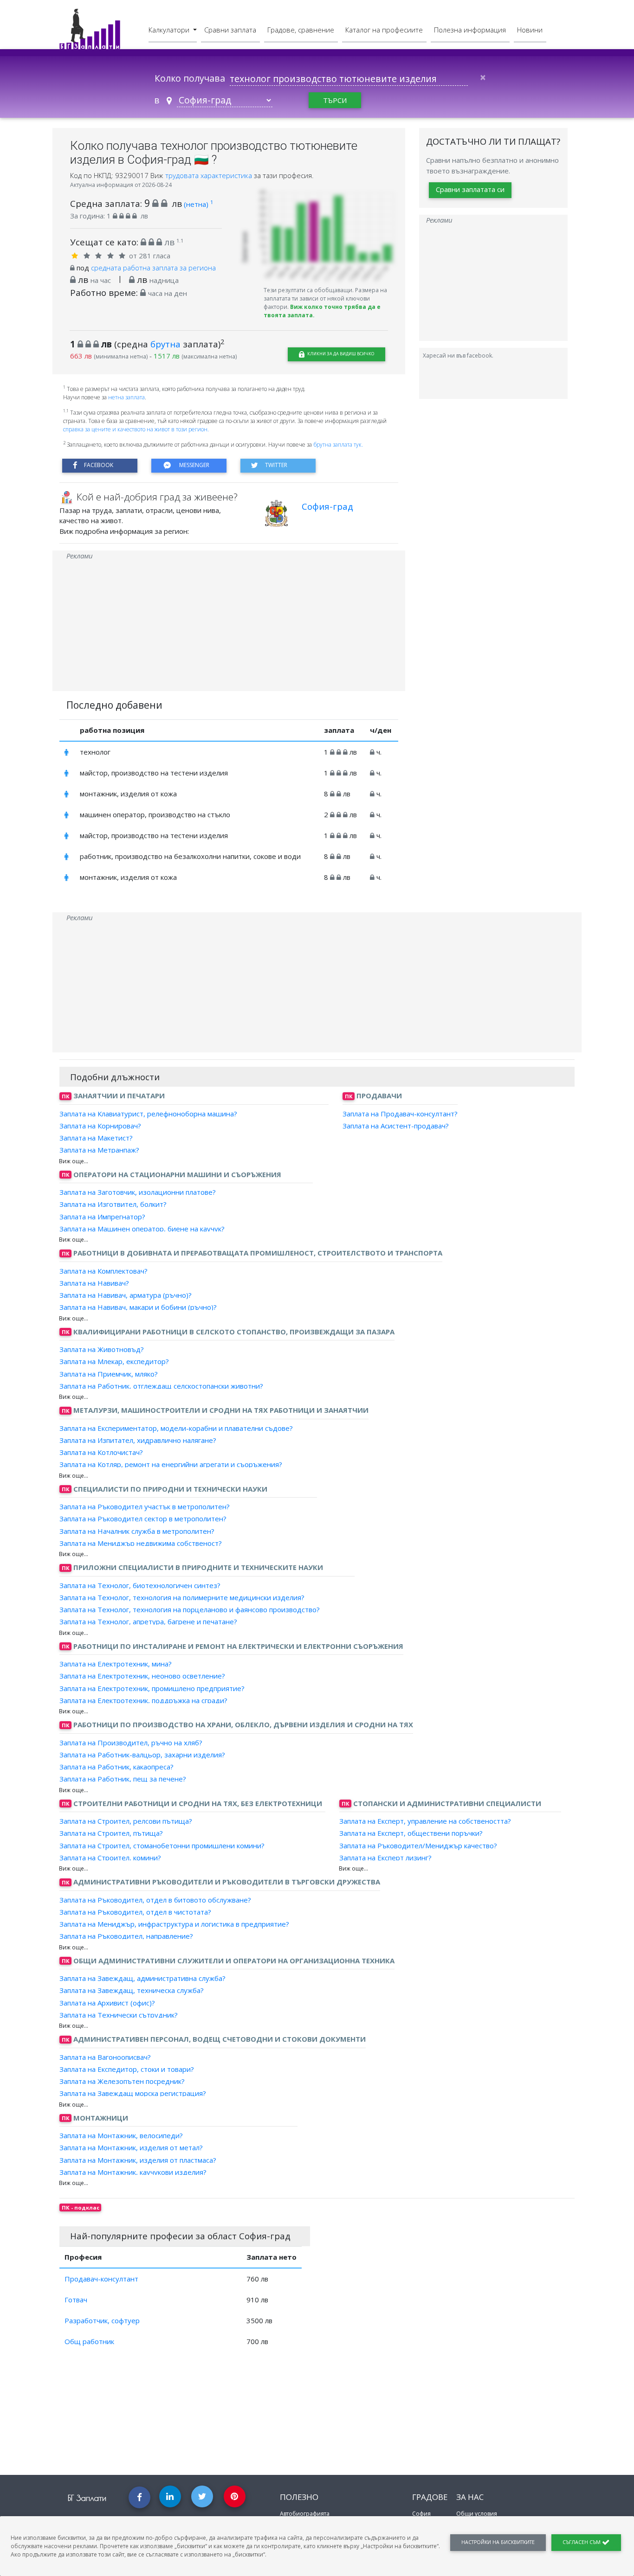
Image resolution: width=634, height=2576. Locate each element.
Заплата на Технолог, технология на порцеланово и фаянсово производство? (190, 1609)
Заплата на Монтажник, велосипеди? (121, 2135)
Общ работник (89, 2341)
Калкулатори (170, 30)
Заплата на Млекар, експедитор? (114, 1361)
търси (335, 100)
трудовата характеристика (210, 175)
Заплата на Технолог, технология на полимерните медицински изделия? (182, 1597)
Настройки (498, 2542)
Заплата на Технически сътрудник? (119, 2015)
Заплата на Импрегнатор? (102, 1216)
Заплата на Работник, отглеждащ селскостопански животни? (161, 1386)
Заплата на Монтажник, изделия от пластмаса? (138, 2159)
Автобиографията (305, 2514)
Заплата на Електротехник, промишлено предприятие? (152, 1688)
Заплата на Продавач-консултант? (400, 1113)
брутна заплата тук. (338, 445)
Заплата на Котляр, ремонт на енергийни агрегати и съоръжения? (171, 1464)
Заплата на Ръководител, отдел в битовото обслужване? (155, 1899)
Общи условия (477, 2514)
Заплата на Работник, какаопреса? (116, 1767)
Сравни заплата (230, 30)
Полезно (299, 2497)
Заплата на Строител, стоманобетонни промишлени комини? (162, 1845)
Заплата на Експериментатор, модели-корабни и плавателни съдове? (176, 1428)
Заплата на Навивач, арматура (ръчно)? (126, 1295)
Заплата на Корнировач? (100, 1126)
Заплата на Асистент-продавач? (396, 1126)
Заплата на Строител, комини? (110, 1858)
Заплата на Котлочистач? (101, 1452)
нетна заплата (126, 397)
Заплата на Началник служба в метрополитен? (137, 1531)
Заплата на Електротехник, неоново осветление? (142, 1676)
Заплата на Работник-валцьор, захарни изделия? (142, 1755)
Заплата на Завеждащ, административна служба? (142, 1978)
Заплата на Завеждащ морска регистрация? (133, 2093)
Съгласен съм (582, 2542)
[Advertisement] (229, 626)
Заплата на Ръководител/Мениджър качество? (418, 1845)
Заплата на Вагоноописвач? (105, 2057)
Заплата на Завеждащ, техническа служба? (132, 1990)
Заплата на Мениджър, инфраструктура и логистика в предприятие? (174, 1924)
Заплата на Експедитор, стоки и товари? (127, 2069)
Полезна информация (470, 30)
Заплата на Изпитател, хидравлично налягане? (138, 1440)
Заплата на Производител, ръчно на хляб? (131, 1742)
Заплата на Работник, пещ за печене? (123, 1779)
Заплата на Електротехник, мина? (116, 1664)
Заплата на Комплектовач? (104, 1270)
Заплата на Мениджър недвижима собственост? (141, 1543)
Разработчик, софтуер (102, 2320)
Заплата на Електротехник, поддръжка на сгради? (143, 1700)
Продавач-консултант (101, 2279)
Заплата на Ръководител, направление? (126, 1936)
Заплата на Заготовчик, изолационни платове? (138, 1192)
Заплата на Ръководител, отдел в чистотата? (135, 1912)
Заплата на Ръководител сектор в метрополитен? (143, 1519)
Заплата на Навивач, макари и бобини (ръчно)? (138, 1307)
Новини (530, 30)
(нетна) (198, 204)
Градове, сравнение (301, 30)
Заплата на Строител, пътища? (111, 1833)
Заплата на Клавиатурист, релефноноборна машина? (148, 1113)
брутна (165, 344)
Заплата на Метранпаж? (99, 1150)
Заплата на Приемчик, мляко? (109, 1373)
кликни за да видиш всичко (340, 354)
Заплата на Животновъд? (102, 1349)
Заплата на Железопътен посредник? (122, 2081)
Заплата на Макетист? (96, 1138)
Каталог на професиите (384, 30)
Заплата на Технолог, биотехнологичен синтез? (140, 1585)
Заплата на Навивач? (94, 1283)
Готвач (76, 2300)
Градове (430, 2497)
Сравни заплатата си (470, 189)
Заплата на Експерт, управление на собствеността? (425, 1821)
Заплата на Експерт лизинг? (385, 1858)
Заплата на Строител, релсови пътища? (126, 1821)
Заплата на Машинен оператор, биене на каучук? (142, 1229)
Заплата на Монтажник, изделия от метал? (131, 2147)
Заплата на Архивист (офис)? (107, 2002)
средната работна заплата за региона (153, 268)
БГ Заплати (87, 2498)
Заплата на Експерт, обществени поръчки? (411, 1833)
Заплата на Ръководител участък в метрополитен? (145, 1506)
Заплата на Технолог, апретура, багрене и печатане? (148, 1621)
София (421, 2514)
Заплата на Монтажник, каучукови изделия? (133, 2172)
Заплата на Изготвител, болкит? (113, 1204)
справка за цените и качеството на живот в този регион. (136, 429)
